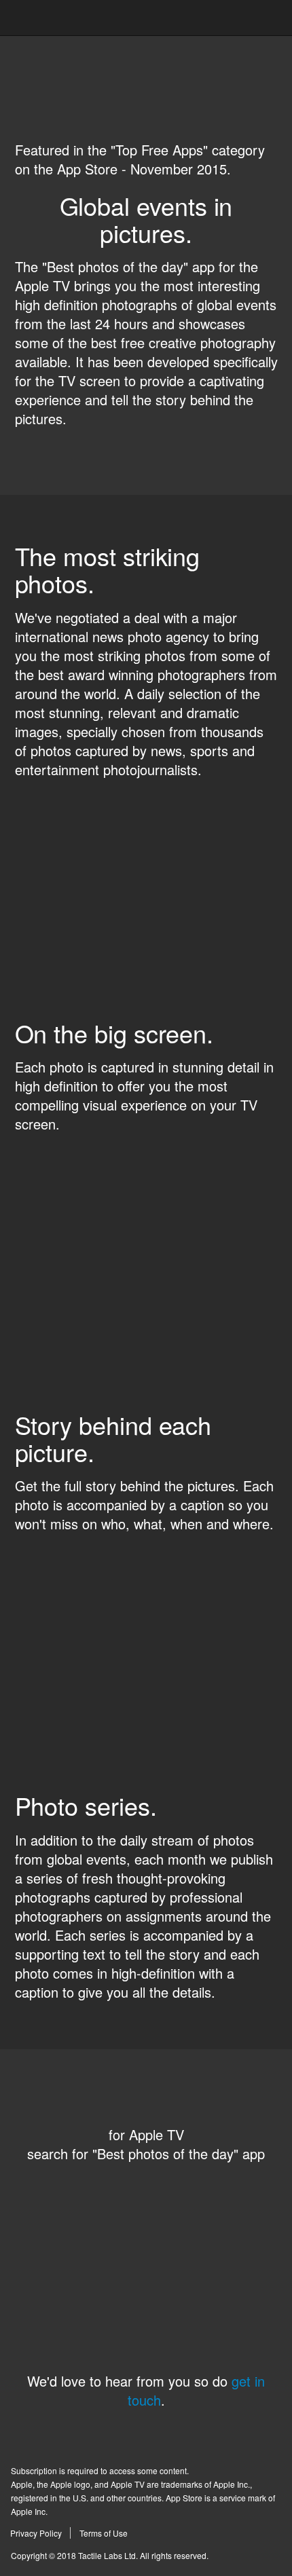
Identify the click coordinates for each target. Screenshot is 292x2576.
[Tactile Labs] (146, 19)
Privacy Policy (36, 2533)
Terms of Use (104, 2533)
